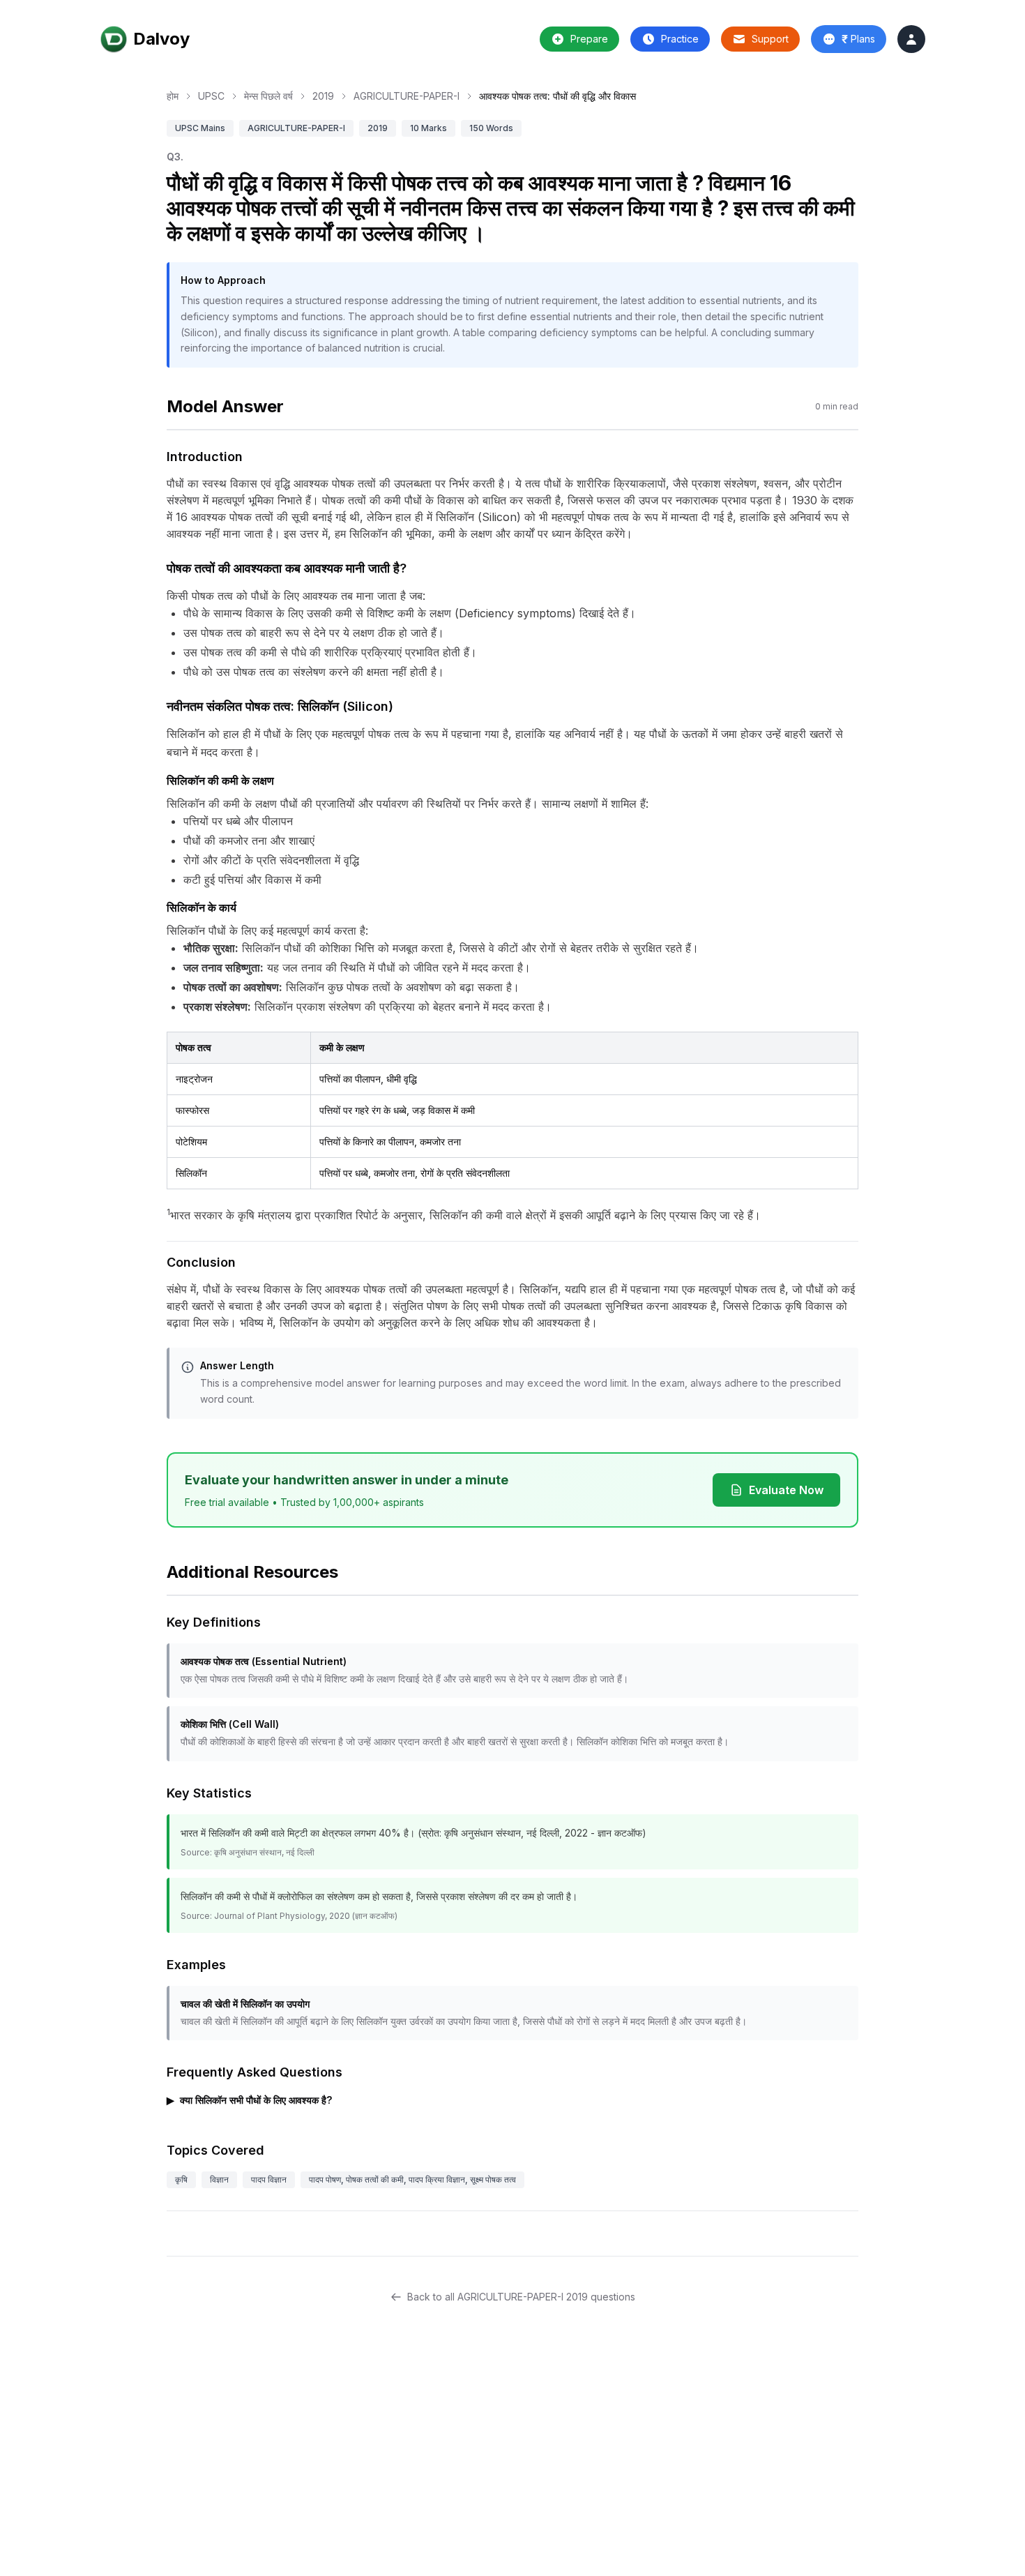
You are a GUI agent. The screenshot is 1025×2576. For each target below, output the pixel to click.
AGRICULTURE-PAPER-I (407, 96)
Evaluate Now (786, 1490)
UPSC (211, 96)
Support (770, 39)
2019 (323, 96)
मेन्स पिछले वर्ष (268, 96)
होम (173, 96)
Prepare (589, 39)
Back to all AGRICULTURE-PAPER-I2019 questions (521, 2297)
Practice (680, 39)
